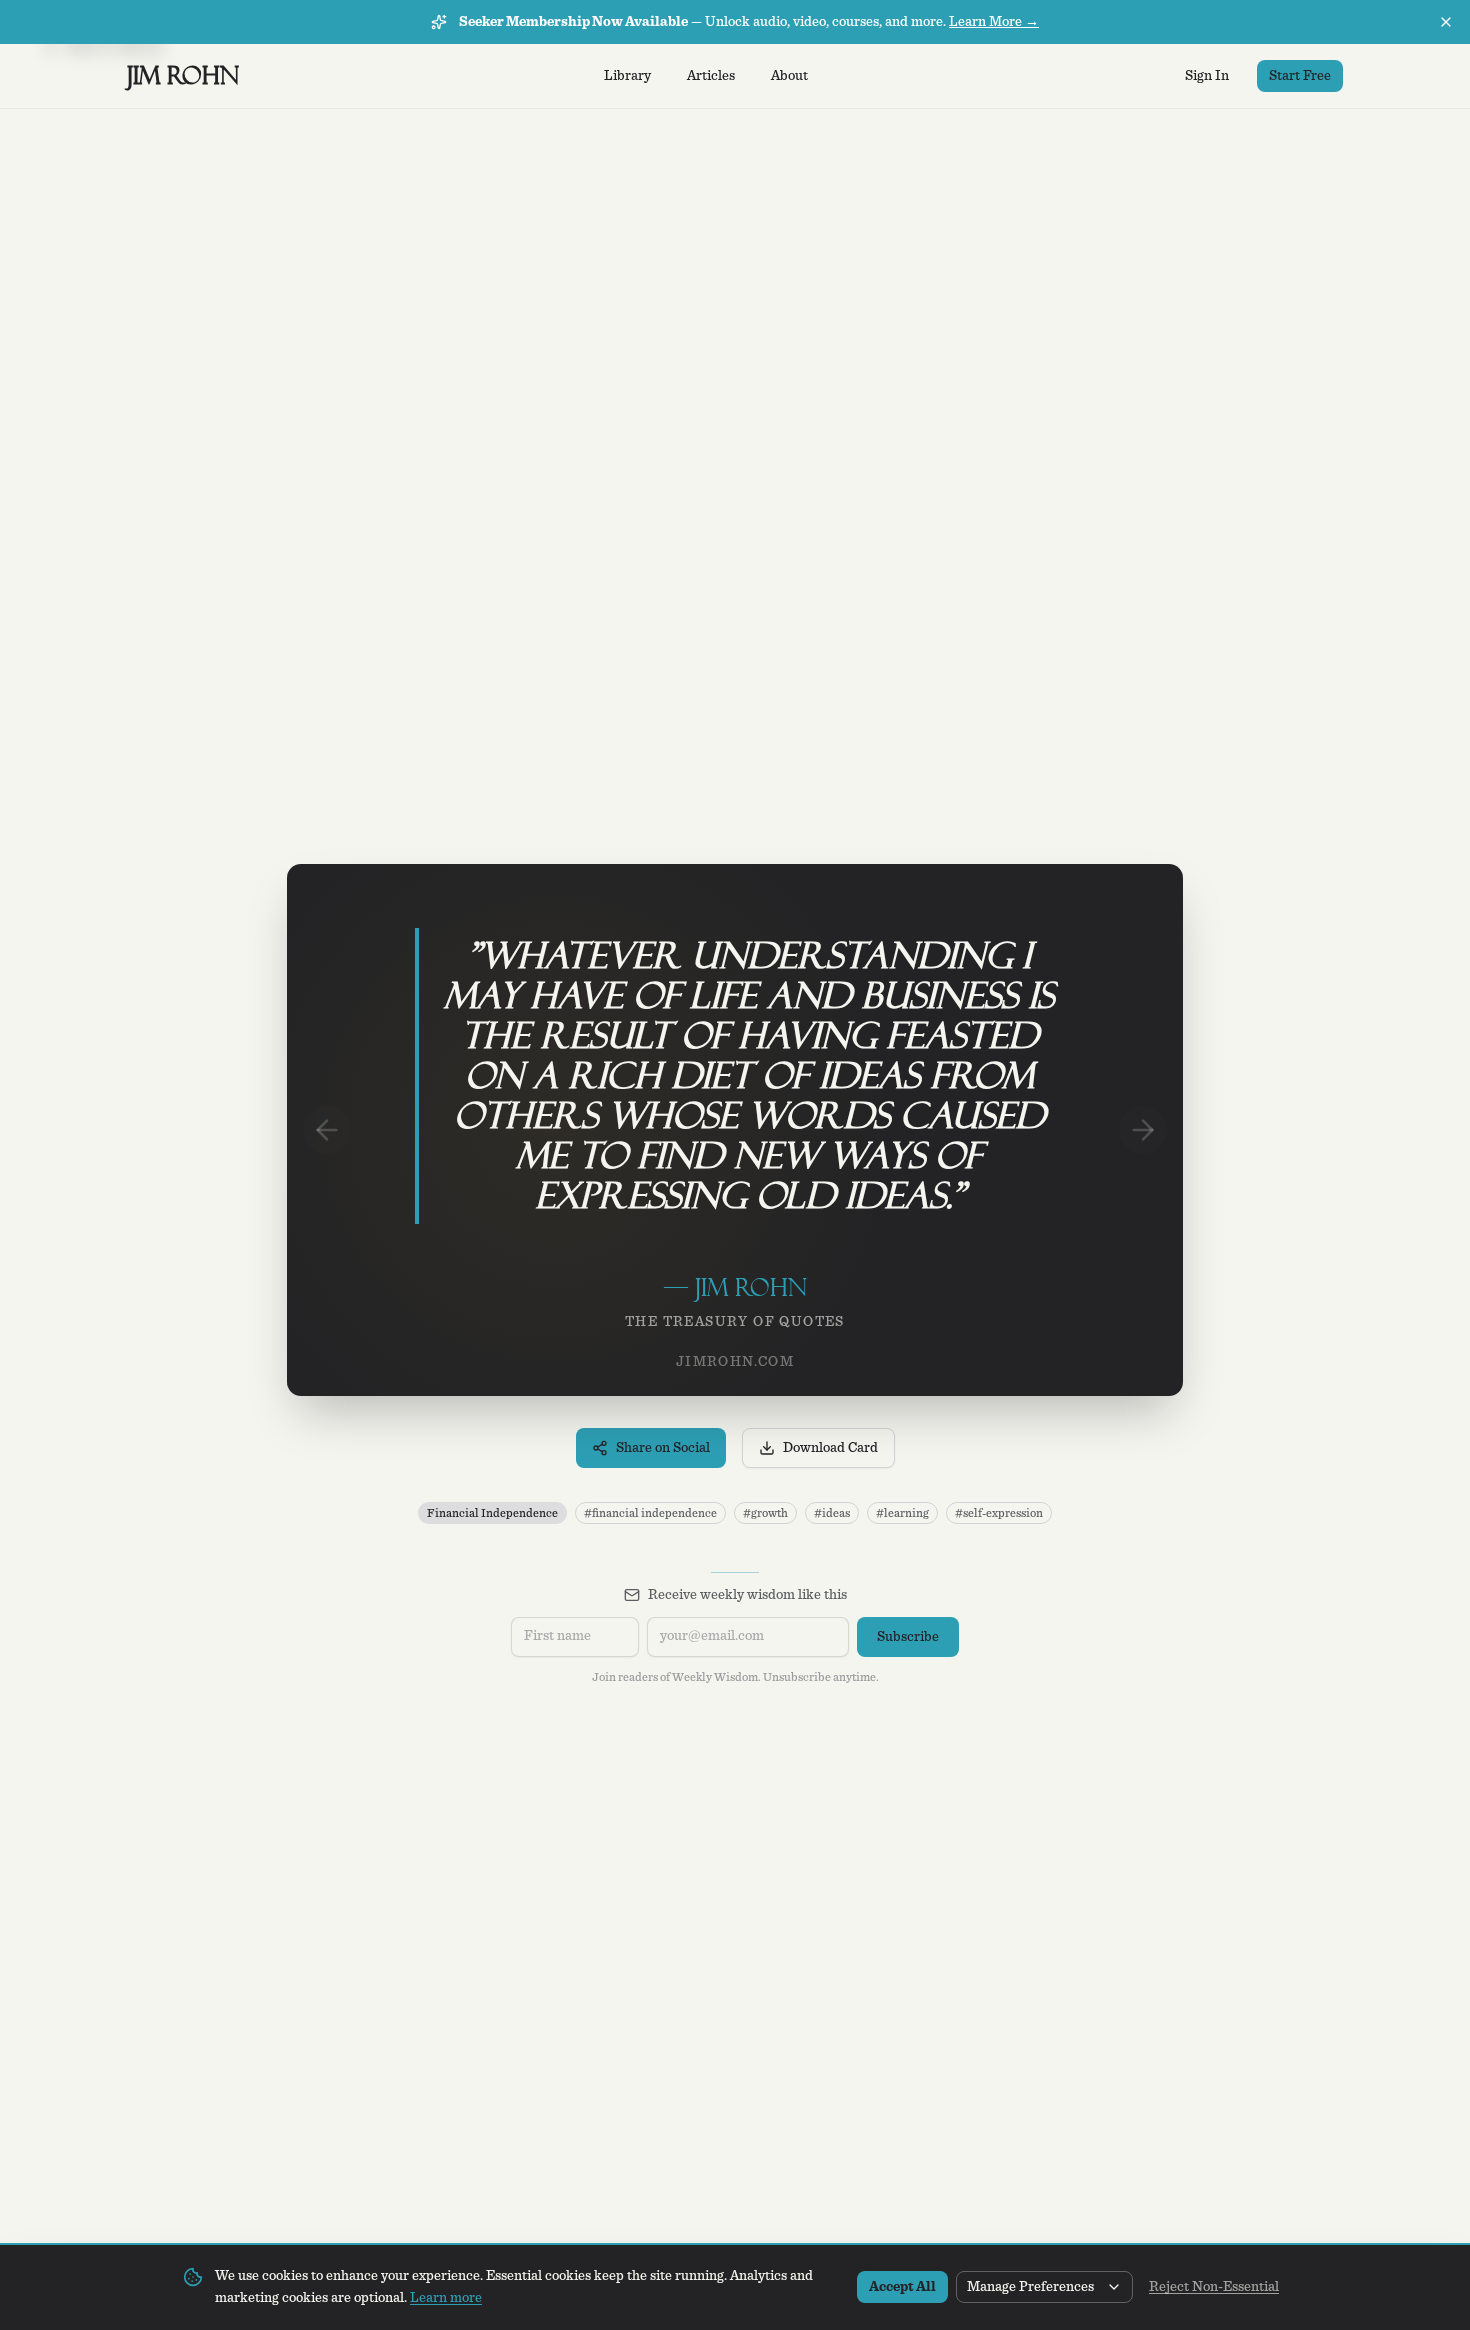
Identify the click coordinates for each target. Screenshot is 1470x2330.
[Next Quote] (1143, 1130)
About (789, 76)
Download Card (830, 1448)
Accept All (902, 2287)
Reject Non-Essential (1214, 2287)
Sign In (1207, 76)
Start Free (1300, 76)
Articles (711, 76)
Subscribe (908, 1637)
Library (627, 76)
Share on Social (663, 1448)
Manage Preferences (1030, 2287)
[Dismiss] (1446, 22)
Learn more (446, 2298)
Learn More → (994, 22)
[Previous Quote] (327, 1130)
